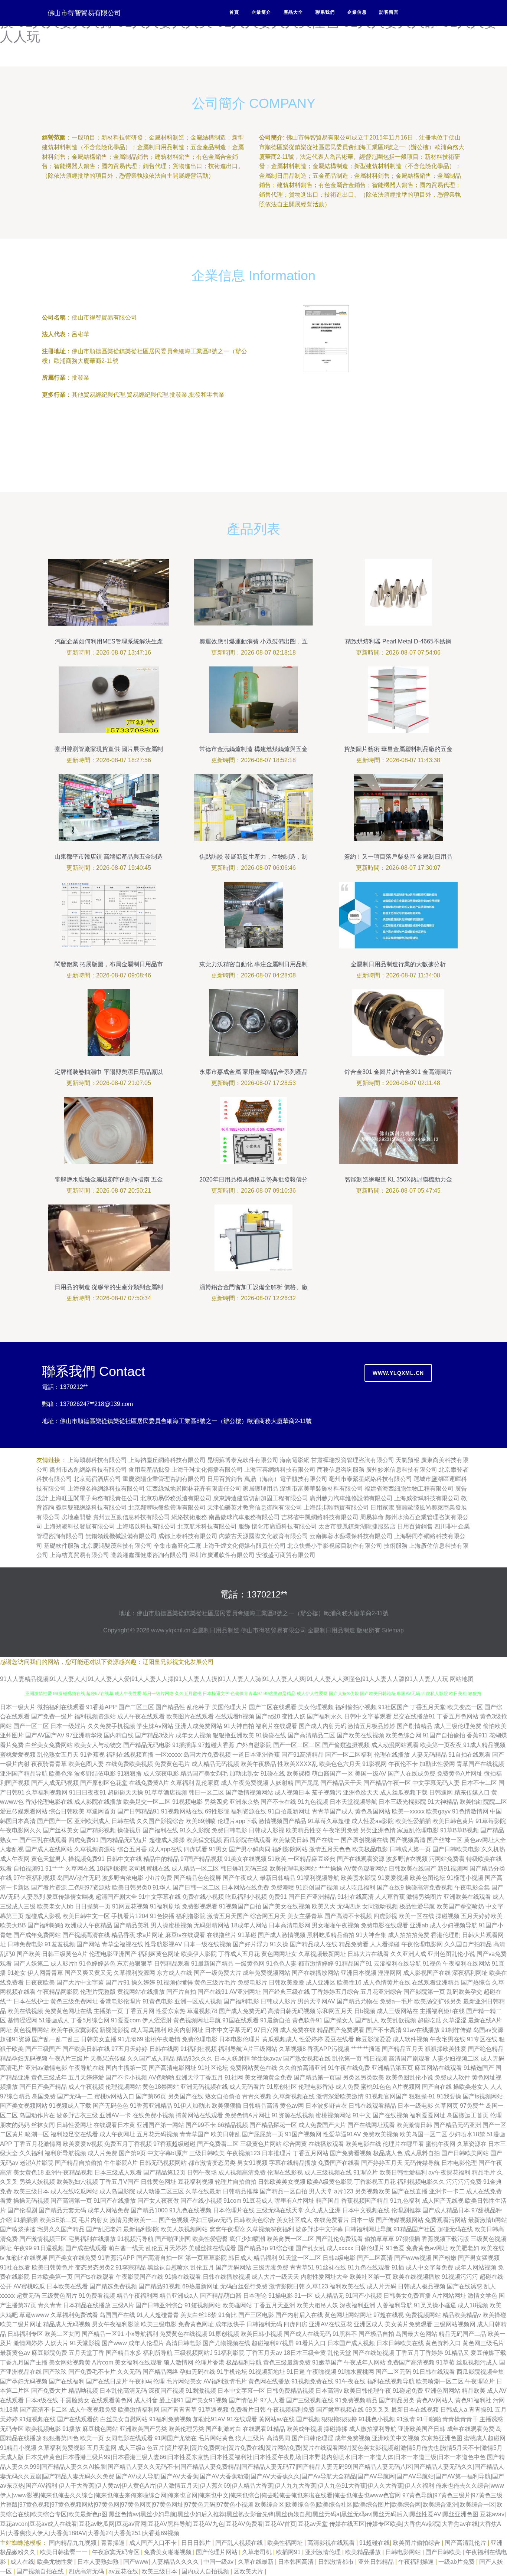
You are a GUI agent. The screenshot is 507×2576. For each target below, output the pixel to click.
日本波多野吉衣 (326, 2106)
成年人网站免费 (108, 2210)
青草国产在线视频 (480, 1764)
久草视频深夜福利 (270, 2229)
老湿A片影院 (37, 2163)
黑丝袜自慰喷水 (168, 2267)
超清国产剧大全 (116, 1897)
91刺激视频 (201, 2391)
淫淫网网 (390, 1973)
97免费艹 (472, 2106)
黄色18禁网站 (161, 2087)
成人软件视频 (410, 2039)
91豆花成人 (258, 2201)
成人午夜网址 (117, 2134)
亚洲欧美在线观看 (467, 1897)
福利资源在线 (249, 1811)
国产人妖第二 (31, 1964)
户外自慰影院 (254, 1745)
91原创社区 (282, 2087)
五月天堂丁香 (86, 2353)
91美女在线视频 (245, 1859)
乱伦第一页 (347, 2059)
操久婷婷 (143, 1982)
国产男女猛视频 (479, 2258)
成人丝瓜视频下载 (404, 1792)
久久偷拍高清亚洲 (302, 2068)
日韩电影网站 (404, 2552)
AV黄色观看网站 (365, 1869)
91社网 (234, 2077)
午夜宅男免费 (341, 1830)
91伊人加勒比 (192, 2106)
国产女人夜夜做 (158, 2201)
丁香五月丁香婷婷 (419, 2353)
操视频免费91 (86, 1859)
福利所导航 (158, 2353)
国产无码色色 (111, 2106)
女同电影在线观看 (129, 2438)
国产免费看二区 (218, 2144)
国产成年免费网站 (37, 1935)
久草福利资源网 (134, 1973)
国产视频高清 (408, 1840)
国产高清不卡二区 (44, 2410)
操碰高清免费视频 (429, 1887)
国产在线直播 (410, 2191)
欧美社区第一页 (370, 2277)
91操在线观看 (183, 2277)
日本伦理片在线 (234, 2210)
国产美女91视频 (206, 2400)
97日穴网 (266, 2030)
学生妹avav (266, 2059)
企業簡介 (261, 12)
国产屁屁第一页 (263, 2134)
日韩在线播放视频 (226, 2277)
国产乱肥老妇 (104, 2229)
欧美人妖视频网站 (184, 2229)
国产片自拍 (181, 1992)
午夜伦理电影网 (422, 1944)
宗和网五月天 (335, 2011)
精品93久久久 (194, 2059)
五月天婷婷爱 (86, 2077)
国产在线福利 (67, 2381)
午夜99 (23, 2248)
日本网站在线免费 (245, 1887)
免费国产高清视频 (411, 2362)
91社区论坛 (213, 2068)
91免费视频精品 (356, 2400)
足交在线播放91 (414, 1716)
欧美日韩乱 (226, 2134)
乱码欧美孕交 (464, 1992)
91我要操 (449, 2096)
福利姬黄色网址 (159, 1954)
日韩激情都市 (337, 2562)
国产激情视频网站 (249, 1792)
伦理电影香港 (316, 2087)
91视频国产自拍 (240, 1906)
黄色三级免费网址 (74, 2001)
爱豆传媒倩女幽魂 (70, 1897)
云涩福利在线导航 (398, 1964)
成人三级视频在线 (328, 2172)
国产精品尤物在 (357, 2001)
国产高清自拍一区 (160, 2258)
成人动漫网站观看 (395, 1745)
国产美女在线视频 (287, 1906)
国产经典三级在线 (286, 1992)
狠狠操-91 (422, 2096)
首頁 (234, 12)
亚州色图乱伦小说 (451, 1954)
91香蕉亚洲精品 (151, 2106)
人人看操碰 (385, 1944)
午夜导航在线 (86, 2068)
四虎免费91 (84, 1840)
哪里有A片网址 (295, 2201)
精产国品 (328, 2201)
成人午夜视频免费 (93, 2410)
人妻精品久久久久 (176, 2562)
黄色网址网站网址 (348, 2315)
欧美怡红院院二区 (483, 1802)
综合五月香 (132, 1849)
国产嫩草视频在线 (340, 2410)
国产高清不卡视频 (348, 1916)
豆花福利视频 (196, 2182)
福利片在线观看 (277, 1726)
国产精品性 (170, 1707)
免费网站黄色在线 (253, 2068)
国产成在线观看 (86, 2248)
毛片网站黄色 (216, 2438)
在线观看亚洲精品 (436, 1982)
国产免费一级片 (52, 1716)
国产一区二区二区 (297, 1745)
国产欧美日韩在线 (86, 2049)
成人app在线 (165, 1849)
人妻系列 (33, 1897)
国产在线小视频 (201, 2201)
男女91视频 (252, 2163)
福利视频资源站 (95, 1716)
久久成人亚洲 (323, 2210)
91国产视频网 (303, 2134)
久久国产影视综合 (160, 1821)
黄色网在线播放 (269, 2381)
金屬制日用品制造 (216, 1630)
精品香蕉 (123, 1935)
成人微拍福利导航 (373, 2429)
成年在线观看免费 (471, 2429)
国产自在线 (437, 2087)
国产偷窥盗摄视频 (346, 1745)
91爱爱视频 (393, 1878)
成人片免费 (102, 2153)
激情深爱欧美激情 (340, 2096)
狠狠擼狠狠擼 (339, 2419)
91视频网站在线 (182, 1811)
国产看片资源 (49, 1887)
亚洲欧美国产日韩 (422, 2429)
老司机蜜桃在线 (149, 1869)
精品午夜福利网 (137, 2296)
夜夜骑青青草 (49, 1764)
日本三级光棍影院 (402, 1802)
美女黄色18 (29, 2172)
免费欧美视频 (380, 2134)
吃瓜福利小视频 (246, 1897)
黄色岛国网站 (373, 1811)
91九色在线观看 (369, 2267)
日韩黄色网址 (158, 2182)
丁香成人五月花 (239, 1954)
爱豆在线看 (339, 2039)
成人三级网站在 (398, 2011)
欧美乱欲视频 (398, 2020)
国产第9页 (132, 2153)
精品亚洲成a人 (179, 2296)
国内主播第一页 (127, 2068)
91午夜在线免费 (349, 2068)
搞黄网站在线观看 (199, 2115)
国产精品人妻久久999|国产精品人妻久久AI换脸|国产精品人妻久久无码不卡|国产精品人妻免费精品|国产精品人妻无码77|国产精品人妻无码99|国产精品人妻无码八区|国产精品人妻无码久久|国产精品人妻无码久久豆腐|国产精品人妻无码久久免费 (252, 2467)
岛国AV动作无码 (79, 1878)
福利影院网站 (290, 1849)
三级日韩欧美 (207, 2153)
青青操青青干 (460, 2419)
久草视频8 (292, 2049)
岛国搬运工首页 (468, 2115)
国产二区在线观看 (273, 1707)
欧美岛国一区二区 (423, 2134)
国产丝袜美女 (61, 1830)
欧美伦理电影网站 (293, 1869)
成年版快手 (230, 2324)
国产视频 (308, 2419)
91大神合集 (371, 1935)
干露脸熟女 (75, 2400)
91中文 (362, 2115)
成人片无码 (382, 2286)
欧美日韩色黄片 (453, 1821)
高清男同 (278, 2438)
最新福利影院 (141, 2229)
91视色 (432, 1964)
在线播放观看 (326, 2144)
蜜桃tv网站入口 (114, 2096)
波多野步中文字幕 (319, 2229)
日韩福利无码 (264, 2324)
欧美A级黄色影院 (330, 2182)
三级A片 (123, 2305)
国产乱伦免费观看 (339, 2239)
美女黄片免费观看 (409, 2324)
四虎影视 (385, 1916)
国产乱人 (367, 2020)
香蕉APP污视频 (328, 2049)
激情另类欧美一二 (134, 2220)
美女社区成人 (294, 2220)
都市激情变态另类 (212, 2163)
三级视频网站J (193, 2353)
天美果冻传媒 (108, 2059)
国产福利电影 (241, 2001)
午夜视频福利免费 (291, 2410)
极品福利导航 (244, 2362)
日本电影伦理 (459, 2163)
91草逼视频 (213, 2410)
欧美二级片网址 (21, 2324)
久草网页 (447, 2106)
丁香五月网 (140, 2011)
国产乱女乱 (310, 2248)
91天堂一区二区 (300, 2258)
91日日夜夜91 (88, 1792)
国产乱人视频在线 (240, 2543)
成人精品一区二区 (195, 1869)
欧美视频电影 (43, 2429)
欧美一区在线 (416, 1916)
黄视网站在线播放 (141, 1992)
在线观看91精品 (264, 2429)
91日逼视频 (49, 2248)
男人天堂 (321, 2191)
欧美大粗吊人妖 (317, 2305)
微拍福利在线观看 (61, 1707)
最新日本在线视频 (415, 2410)
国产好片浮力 (251, 1944)
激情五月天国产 (228, 1916)
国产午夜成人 (241, 1878)
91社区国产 (393, 1707)
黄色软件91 (307, 2020)
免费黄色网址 (196, 2324)
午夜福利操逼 (417, 2562)
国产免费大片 (49, 2391)
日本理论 (255, 2296)
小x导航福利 (142, 2334)
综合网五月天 (268, 1916)
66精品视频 (233, 2125)
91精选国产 (479, 2068)
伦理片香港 (210, 2362)
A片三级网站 (260, 2049)
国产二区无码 (393, 2372)
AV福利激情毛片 (225, 2381)
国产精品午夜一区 (387, 1783)
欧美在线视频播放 (416, 2277)
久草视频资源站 (95, 1849)
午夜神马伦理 (147, 2381)
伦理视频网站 (123, 2087)
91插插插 (26, 2220)
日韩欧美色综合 (254, 2220)
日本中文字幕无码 (229, 2030)
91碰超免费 (408, 2391)
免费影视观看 (200, 1906)
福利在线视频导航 (391, 2381)
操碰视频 (448, 1916)
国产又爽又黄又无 (88, 1973)
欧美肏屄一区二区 (290, 2239)
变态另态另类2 (94, 2267)
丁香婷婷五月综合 (335, 1992)
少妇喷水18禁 (467, 2134)
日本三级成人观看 (118, 2172)
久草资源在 (472, 2144)
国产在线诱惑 (465, 2286)
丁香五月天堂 (428, 1707)
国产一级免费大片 (217, 1973)
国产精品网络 (160, 2372)
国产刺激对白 (223, 2429)
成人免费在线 (298, 2030)
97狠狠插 (408, 2239)
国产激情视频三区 (43, 2239)
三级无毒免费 (271, 2267)
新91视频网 (453, 1869)
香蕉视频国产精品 (365, 2201)
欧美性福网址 (286, 2543)
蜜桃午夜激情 (163, 2039)
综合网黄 (295, 2144)
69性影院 (217, 1811)
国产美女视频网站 (24, 2106)
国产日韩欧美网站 (465, 2153)
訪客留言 (389, 12)
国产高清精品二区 (311, 1735)
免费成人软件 (452, 2077)
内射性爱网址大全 (324, 2277)
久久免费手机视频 (111, 1726)
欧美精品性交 (304, 1830)
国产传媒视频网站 (400, 2220)
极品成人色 (388, 2153)
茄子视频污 (327, 1792)
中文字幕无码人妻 (436, 1783)
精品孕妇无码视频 (24, 2059)
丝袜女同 (43, 2125)
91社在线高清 (356, 1897)
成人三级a (132, 2448)
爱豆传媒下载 (488, 2353)
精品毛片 (484, 2172)
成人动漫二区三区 (160, 2191)
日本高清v (329, 2391)
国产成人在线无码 (307, 2334)
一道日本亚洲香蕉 (256, 1755)
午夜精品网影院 (58, 1992)
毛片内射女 (94, 2220)
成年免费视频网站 (266, 1973)
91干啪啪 (429, 2419)
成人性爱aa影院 (373, 1821)
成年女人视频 (193, 1735)
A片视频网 (407, 2087)
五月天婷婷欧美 (482, 1916)
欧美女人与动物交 (98, 1745)
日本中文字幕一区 (241, 2391)
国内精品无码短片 (124, 1840)
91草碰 (247, 1935)
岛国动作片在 (37, 2115)
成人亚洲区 (321, 1982)
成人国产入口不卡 (154, 2543)
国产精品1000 (149, 2210)
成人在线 (22, 2562)
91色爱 (395, 2248)
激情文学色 (483, 2296)
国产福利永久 (325, 1716)
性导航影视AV (163, 1944)
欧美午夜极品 (258, 1764)
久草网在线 (80, 1869)
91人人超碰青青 (158, 2315)
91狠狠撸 (130, 1774)
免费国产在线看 (339, 2163)
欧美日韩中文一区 (86, 1916)
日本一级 (363, 2220)
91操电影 (281, 2296)
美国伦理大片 (230, 1707)
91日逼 (296, 2372)
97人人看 (272, 2400)
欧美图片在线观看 (190, 1716)
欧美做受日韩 (290, 1840)
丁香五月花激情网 (37, 2144)
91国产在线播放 (115, 2201)
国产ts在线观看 (94, 2277)
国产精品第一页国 (317, 2077)
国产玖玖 (55, 2372)
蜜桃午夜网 (441, 2144)
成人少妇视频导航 (454, 1925)
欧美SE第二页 (58, 2220)
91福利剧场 (165, 1906)
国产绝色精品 (486, 2049)
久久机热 (493, 1849)
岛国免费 (44, 2096)
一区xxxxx (169, 1755)
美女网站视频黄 (70, 2362)
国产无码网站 (233, 2267)
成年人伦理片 (146, 2343)
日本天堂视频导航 (353, 1802)
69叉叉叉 (377, 2410)
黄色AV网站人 (435, 2400)
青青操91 (481, 2410)
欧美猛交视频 (204, 1840)
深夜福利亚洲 (357, 2305)
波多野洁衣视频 (407, 1859)
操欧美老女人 (471, 2087)
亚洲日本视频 (359, 1973)
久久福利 (31, 2153)
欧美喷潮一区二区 (440, 2381)
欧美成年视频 (304, 2429)
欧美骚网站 (237, 2305)
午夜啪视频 (321, 2372)
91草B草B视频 (459, 1830)
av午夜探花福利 (449, 2172)
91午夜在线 (350, 2381)
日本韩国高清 (297, 2562)
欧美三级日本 (31, 2191)
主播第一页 (108, 2011)
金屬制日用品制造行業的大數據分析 (398, 964)
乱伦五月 (202, 2267)
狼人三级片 (250, 2438)
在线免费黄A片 (149, 1783)
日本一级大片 (18, 1707)
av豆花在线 (123, 2571)
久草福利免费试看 (74, 2315)
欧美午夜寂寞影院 (74, 2030)
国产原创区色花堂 (104, 1783)
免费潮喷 (282, 1887)
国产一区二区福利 (349, 1755)
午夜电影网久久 (21, 1830)
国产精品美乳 (131, 1925)
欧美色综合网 (403, 1735)
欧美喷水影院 (359, 1878)
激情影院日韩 (287, 2286)
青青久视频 (257, 2096)
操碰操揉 (336, 2429)
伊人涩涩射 (157, 2020)
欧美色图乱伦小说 (409, 2077)
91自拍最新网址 (289, 1811)
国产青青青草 (179, 2410)
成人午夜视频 (86, 2087)
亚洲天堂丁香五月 (199, 2077)
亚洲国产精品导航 (24, 1774)
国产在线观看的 (78, 2419)
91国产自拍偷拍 (444, 1735)
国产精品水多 (124, 2353)
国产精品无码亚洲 (457, 2125)
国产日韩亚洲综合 (159, 2305)
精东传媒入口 (472, 1792)
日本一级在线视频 (207, 1944)
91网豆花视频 (130, 1906)
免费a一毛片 (396, 2001)
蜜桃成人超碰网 (485, 2438)
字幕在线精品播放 (293, 2163)
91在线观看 (242, 2419)
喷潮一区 (37, 2134)
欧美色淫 (61, 1774)
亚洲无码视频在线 (204, 2087)
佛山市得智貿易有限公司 (84, 13)
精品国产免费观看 (341, 2030)
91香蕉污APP (116, 2258)
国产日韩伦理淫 (313, 2438)
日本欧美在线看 (67, 2286)
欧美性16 (349, 1982)
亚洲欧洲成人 (92, 1821)
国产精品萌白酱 (221, 2296)
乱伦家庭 (207, 1783)
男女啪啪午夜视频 (336, 1925)
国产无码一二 (75, 2096)
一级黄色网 (250, 1964)
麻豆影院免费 (49, 2353)
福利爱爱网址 (428, 2115)
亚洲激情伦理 (324, 2552)
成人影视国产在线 (427, 1973)
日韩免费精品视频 (290, 2391)
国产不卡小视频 (126, 2077)
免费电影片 (252, 1982)
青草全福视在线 (122, 1944)
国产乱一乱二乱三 (56, 2039)
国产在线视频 (390, 2115)
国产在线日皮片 (107, 2381)
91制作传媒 (457, 2030)
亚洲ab (419, 1925)
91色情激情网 (470, 1811)
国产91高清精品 (302, 1755)
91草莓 (445, 2362)
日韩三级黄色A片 (65, 1954)
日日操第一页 (93, 1906)
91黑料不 (345, 2334)
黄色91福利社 (473, 2400)
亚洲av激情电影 (46, 2068)
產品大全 (293, 12)
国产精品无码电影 (147, 1745)
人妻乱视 (12, 1849)
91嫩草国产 (327, 2362)
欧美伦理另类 (186, 2429)
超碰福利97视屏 (273, 2343)
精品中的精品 (161, 1859)
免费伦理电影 (200, 2039)
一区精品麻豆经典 (312, 1859)
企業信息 (357, 12)
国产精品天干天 (341, 1783)
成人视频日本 (292, 1792)
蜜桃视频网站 (333, 2115)
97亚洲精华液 (84, 1735)
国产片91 (118, 1982)
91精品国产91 (354, 1964)
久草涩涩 (455, 2020)
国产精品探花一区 (273, 2125)
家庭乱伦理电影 (418, 1830)
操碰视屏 (129, 1830)
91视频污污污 (460, 2277)
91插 (398, 2267)
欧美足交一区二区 (147, 1802)
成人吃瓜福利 (357, 1887)
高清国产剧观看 (409, 2059)
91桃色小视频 (377, 2419)
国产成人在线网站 (49, 1849)
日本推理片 (277, 2153)
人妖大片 (56, 2343)
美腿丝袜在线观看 (212, 2248)
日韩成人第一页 (410, 1849)
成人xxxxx (340, 2248)
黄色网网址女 (279, 1954)
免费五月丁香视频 (128, 2144)
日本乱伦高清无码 (123, 2391)
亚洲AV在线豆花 (331, 2324)
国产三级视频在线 (310, 2400)
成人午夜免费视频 (245, 1783)
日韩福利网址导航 (368, 2229)
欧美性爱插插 (413, 1821)
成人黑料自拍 (422, 2153)
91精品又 (457, 2353)
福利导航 (230, 2049)
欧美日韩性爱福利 (403, 2172)
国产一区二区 (31, 1726)
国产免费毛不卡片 (92, 2372)
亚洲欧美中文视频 (396, 2438)
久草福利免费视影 (62, 2448)
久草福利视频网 (47, 1792)
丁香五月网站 (311, 2153)
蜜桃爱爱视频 (18, 1755)
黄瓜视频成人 (280, 2039)
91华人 (162, 1887)
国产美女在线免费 (73, 2258)
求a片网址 (150, 1935)
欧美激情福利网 (139, 2410)
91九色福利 (405, 2201)
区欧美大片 (249, 2571)
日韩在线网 (164, 2049)
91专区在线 (482, 2039)
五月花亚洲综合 (381, 1992)
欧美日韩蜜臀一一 (65, 2552)
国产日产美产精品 (43, 2087)
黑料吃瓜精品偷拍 (331, 1935)
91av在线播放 (421, 2030)
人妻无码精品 (429, 1755)
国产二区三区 (136, 1707)
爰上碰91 (171, 2400)
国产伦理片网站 (217, 2552)
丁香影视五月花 (375, 2182)
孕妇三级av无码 (211, 2220)
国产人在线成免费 (412, 1774)
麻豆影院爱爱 (373, 2039)
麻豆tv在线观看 (185, 1935)
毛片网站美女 (184, 2381)
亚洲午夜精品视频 (69, 2172)
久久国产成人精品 (151, 2059)
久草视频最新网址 (322, 1954)
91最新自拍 (275, 2020)
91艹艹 (55, 1869)
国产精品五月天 (403, 2049)
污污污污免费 (464, 2182)
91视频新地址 (267, 2372)
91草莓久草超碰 (329, 1821)
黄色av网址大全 (485, 1840)
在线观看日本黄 (114, 2125)
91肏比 (228, 2315)
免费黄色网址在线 (68, 2011)
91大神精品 (443, 1802)
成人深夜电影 (161, 1774)
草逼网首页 (101, 1811)
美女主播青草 (305, 1916)
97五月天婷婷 (130, 2049)
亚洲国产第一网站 (160, 2125)
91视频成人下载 (70, 2106)
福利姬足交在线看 (74, 2134)
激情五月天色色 (330, 1849)
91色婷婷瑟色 (97, 1964)
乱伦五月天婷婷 (166, 2248)
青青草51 (302, 2267)
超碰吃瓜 (429, 2020)
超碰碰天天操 (125, 1792)
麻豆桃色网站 (100, 2429)
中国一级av (219, 2562)
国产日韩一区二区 (196, 1887)
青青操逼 (114, 2543)
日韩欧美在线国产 (412, 1869)
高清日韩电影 (183, 2343)
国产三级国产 (43, 2049)
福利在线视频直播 (130, 1755)
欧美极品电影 (370, 1849)
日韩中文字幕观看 (368, 1716)
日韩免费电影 (25, 1944)
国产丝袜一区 (445, 1840)
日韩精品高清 (261, 2106)
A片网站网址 (449, 2296)
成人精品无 (329, 2296)
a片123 (344, 2191)
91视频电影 (187, 1802)
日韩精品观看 (172, 1964)
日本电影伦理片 (240, 2039)
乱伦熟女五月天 (58, 1755)
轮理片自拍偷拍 (236, 2182)
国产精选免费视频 (113, 2286)
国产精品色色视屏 (197, 1878)
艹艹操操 (330, 1869)
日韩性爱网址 (74, 2125)
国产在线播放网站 (315, 1973)
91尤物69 (131, 2039)
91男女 (218, 1849)
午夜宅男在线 (448, 2039)
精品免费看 (354, 1944)
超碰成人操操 (167, 1840)
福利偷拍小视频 (356, 1707)
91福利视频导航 (318, 1878)
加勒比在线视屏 (27, 2258)
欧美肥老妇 (464, 2248)
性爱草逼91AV (342, 2134)
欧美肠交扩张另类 (438, 2001)
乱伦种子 (199, 1707)
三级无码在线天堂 (280, 2210)
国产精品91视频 (160, 2286)
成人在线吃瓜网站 (74, 2191)
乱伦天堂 (339, 2353)
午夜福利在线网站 (467, 1964)
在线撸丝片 (222, 1935)
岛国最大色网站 (416, 2334)
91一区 (304, 2296)
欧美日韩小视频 (261, 2334)
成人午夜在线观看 (141, 1716)
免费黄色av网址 (427, 2248)
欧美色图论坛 (428, 1878)
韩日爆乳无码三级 (244, 1869)
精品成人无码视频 (67, 2324)
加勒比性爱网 (437, 1764)
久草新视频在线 (294, 2096)
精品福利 (265, 2258)
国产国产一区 (55, 1821)
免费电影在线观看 (385, 1925)
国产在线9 (390, 1887)
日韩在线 (123, 1821)
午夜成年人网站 (365, 2362)
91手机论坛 (232, 2372)
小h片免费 (159, 1878)
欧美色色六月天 (340, 1764)
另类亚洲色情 (378, 1830)
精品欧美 (474, 2391)
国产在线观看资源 (361, 1859)
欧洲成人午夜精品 (88, 1925)
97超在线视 (389, 2315)
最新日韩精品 (278, 1878)
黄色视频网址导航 (197, 2020)
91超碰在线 (374, 2543)
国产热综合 (476, 1982)
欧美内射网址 (186, 2030)
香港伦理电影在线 (49, 1802)
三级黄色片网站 (261, 2144)
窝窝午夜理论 (227, 2229)
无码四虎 (349, 1906)
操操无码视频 (31, 2201)
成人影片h (64, 1964)
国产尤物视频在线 (226, 2343)
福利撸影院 (191, 1916)
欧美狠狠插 (226, 2106)
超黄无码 (28, 2296)
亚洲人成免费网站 (199, 1726)
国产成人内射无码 (323, 1726)
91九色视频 (313, 1802)
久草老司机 (258, 2552)
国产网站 (88, 1944)
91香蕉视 (92, 1755)
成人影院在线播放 (98, 1802)
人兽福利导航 (395, 2305)
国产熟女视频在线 (307, 2059)
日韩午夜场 (202, 2172)
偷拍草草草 (379, 2239)
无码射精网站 (212, 1925)
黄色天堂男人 (49, 1859)
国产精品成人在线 (314, 1944)
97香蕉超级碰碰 (174, 2144)
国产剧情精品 (415, 1726)
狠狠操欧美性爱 (446, 2049)
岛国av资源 (488, 2030)
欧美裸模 (298, 1774)
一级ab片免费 (457, 2562)
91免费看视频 (97, 2296)
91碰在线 (273, 1774)
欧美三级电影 (159, 2324)
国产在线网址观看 (371, 2125)
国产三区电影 (256, 2315)
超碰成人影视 (43, 1916)
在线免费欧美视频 (129, 1764)
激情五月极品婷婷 (372, 1726)
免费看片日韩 (248, 2410)
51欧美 (277, 1859)
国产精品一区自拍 (284, 2191)
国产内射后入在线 (299, 2315)
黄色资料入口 (443, 2343)
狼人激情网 (179, 2362)
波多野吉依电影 (123, 1878)
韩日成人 (240, 2258)
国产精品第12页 (164, 2172)
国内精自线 (119, 1735)
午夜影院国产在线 (140, 2277)
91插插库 (184, 1745)
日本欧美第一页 (52, 2277)
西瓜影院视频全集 (480, 2372)
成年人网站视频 (475, 2267)
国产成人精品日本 (446, 2210)
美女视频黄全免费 (268, 2077)
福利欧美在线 (347, 2286)
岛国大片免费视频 (207, 1755)
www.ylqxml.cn (398, 1373)
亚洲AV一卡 (115, 2115)
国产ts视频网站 (483, 2096)
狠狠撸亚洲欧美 (233, 1735)
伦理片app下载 (237, 1821)
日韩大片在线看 (368, 1954)
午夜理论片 (480, 2381)
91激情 (406, 2419)
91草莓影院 (491, 1821)
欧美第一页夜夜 (441, 1745)
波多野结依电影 (95, 1774)
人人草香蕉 (390, 1897)
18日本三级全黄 (305, 2353)
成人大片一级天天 (275, 2277)
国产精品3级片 (155, 1735)
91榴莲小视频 (465, 1878)
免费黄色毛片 (172, 1764)
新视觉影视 (114, 2030)
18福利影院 (112, 1869)
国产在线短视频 (373, 2353)
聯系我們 (325, 12)
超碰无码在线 (455, 2229)
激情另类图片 (424, 1897)
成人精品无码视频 (215, 1764)
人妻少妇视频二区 (455, 2059)
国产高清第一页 (71, 2201)
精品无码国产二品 (462, 2334)
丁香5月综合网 (90, 2020)
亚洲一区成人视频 (198, 2001)
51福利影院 (229, 2353)
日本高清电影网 (290, 1925)
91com (232, 2201)
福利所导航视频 (65, 2153)
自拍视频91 (29, 1869)
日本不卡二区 (479, 1783)
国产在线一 (324, 1840)
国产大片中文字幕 (80, 1982)
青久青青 (50, 2305)
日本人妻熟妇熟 (99, 2562)
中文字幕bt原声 (168, 2153)
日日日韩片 (197, 2543)
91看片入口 (311, 2343)
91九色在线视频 (190, 2210)
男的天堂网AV (316, 2001)
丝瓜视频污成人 (477, 2362)
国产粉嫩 (445, 2258)
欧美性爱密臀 (210, 2239)
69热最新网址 (200, 2286)
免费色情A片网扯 (247, 2115)
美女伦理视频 (316, 1707)
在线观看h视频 (235, 1716)
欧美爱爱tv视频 (83, 2144)
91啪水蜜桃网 (356, 2372)
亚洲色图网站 (442, 2391)
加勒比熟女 (244, 1774)
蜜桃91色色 (376, 2087)
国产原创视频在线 (364, 1840)
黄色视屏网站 (31, 2030)
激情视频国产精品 (282, 1821)
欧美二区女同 (62, 2334)
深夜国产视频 (166, 2391)
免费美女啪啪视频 (169, 2552)
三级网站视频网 (455, 2324)
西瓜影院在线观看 (247, 1840)
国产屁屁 (307, 1783)
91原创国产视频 (317, 1887)
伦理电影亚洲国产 (113, 1954)
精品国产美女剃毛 (204, 1774)
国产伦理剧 (22, 2210)
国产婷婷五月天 (382, 2163)
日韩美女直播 (99, 2039)
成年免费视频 (353, 2438)
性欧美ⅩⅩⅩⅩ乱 (298, 1764)
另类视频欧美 (373, 2191)
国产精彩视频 (98, 1830)
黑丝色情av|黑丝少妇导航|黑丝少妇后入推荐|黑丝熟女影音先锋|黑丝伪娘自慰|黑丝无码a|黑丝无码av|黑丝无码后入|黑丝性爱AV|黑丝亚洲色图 (294, 2514)
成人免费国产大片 (322, 2125)
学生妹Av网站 (155, 1726)
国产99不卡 (201, 2125)
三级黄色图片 (59, 2296)
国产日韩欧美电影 (456, 1849)
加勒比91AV (209, 2419)
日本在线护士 (31, 2001)
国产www (114, 2343)
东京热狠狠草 (135, 1964)
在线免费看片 (331, 2220)
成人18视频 (473, 2305)
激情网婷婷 (28, 2343)
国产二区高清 (375, 2258)
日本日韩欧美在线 (400, 2343)
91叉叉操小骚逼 (435, 2305)
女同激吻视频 (380, 1906)
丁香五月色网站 (458, 1716)
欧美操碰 (494, 2315)
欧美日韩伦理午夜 (367, 2391)
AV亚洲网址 (245, 1992)
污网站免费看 (447, 1859)
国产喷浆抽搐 (18, 2229)
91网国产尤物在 (176, 2438)
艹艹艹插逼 (366, 2049)
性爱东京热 (171, 2011)
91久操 (279, 1944)
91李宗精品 (131, 2267)
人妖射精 (282, 1783)
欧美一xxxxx (408, 1811)
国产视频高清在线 (86, 1935)
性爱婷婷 (311, 2039)
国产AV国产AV (45, 1735)
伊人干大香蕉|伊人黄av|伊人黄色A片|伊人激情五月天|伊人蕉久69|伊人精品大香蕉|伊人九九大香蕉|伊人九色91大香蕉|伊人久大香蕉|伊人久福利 (246, 2486)
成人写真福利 (148, 2030)
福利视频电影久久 (421, 2182)
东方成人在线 (174, 1973)
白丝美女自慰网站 (124, 2419)
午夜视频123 (243, 2153)
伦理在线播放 (392, 1755)
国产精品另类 (397, 2400)
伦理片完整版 (98, 1992)
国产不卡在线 (278, 1802)
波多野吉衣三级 (77, 2115)
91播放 (72, 2429)
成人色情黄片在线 (387, 1982)
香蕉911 (477, 1735)
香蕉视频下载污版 (445, 2239)
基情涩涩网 (22, 2020)
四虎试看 (196, 1849)
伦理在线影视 (285, 2172)
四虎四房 (295, 2324)
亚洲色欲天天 (361, 1792)
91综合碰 (282, 2248)
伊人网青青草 (45, 1973)
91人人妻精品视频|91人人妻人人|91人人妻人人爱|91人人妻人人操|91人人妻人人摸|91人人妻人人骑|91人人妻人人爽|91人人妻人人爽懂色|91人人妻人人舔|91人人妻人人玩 (224, 1679)
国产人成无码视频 (55, 1783)
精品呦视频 (83, 2391)
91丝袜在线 (331, 2267)
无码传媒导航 (422, 2163)
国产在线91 (213, 1992)
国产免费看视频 (351, 2153)
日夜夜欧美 (40, 1982)
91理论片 (366, 2172)
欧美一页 (92, 2438)
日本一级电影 (415, 2106)
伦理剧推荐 (406, 2210)
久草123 (317, 2286)
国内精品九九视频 (73, 2543)
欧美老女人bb (55, 1906)
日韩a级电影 (339, 2258)
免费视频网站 (423, 2315)
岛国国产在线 (117, 2315)
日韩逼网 (441, 1792)
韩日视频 (375, 2059)
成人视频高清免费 (242, 2172)
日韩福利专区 (25, 2334)
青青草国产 (194, 2134)
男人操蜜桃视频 (171, 1925)
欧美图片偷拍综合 (417, 2543)
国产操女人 (339, 2020)
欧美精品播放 (364, 2552)
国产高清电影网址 (173, 2068)
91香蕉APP (102, 1707)
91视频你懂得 (175, 1982)
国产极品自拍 (376, 2334)
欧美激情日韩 (414, 2125)
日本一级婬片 (68, 1726)
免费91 (278, 1897)
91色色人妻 (281, 1964)
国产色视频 (174, 2220)
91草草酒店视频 (166, 1792)
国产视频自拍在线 (41, 2571)
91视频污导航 (135, 2239)
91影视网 (374, 1764)
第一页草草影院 (206, 2258)
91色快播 (162, 1916)
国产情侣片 (244, 2400)
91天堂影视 (85, 2343)
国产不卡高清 (384, 2030)
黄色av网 (292, 2106)
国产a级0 (268, 1716)
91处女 (17, 1973)
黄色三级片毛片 (215, 1982)
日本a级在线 (42, 2400)
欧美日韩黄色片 (53, 2267)
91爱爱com (126, 2020)
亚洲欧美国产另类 (143, 2429)
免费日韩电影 (229, 1830)
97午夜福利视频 (35, 1878)
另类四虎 (216, 1802)
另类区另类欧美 (363, 2077)
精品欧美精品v (462, 2315)
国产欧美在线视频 (360, 1735)
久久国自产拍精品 (468, 1944)
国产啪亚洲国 (173, 2239)
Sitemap (393, 1630)
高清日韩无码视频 (292, 2011)
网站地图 (462, 1679)
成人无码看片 (247, 2087)
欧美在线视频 (25, 2011)
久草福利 (182, 1783)
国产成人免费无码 (243, 2011)
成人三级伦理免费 (458, 1726)
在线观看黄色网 (112, 2400)
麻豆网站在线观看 (438, 2068)
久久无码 (129, 2372)
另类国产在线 (186, 2096)
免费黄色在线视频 (183, 2334)
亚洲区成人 (369, 2324)
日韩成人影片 (278, 2001)
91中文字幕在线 (160, 1897)
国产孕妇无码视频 (24, 2381)
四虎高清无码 (87, 2571)
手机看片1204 (130, 1916)
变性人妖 (294, 1716)
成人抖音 (146, 2400)
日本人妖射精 (232, 2059)
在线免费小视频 (153, 2115)
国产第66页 (151, 2096)
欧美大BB (13, 1925)
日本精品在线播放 (87, 2305)
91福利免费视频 (170, 2419)
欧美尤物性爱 (56, 2562)
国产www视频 (413, 2258)
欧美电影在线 (363, 2144)
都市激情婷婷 (316, 1964)
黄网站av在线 (277, 2419)
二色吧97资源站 (89, 1887)
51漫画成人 (54, 2020)
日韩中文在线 (124, 1859)
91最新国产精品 (212, 1964)
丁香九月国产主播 (24, 2362)
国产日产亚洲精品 (312, 1897)
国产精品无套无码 (62, 2210)
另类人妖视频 (37, 2182)
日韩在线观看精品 (372, 2106)
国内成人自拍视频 (206, 2571)
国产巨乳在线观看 (43, 1840)
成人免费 (347, 2087)
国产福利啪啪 (45, 1925)
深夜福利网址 (470, 1973)
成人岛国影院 (117, 2191)
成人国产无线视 (443, 2201)
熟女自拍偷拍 (223, 2096)
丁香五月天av (264, 2353)
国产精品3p (253, 2248)
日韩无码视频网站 (163, 2163)
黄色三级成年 (49, 2077)
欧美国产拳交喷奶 (460, 1906)
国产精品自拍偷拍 (79, 2163)
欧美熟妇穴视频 (77, 2182)
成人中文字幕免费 (429, 2267)
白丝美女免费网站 (49, 1745)
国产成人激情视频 (282, 1935)
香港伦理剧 (446, 1935)
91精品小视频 (18, 2448)
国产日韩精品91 (138, 1811)
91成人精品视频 (484, 1745)
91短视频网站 (203, 2305)
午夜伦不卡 (403, 1764)
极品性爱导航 (417, 1906)
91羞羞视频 (60, 1944)
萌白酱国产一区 (333, 1774)
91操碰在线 (271, 1735)
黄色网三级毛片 (483, 2343)
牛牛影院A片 (121, 2163)
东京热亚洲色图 (442, 2438)
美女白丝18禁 (199, 2315)
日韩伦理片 (370, 2248)
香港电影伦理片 (120, 2001)
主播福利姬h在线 (442, 2011)
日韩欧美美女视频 (282, 2182)
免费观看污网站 (446, 2220)
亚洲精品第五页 (392, 2068)
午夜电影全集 (472, 1887)
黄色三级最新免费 (287, 2362)
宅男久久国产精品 (61, 2229)
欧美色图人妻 (86, 1764)
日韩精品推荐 (241, 2191)
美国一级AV (371, 1774)
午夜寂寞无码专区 (117, 2552)
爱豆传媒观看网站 (24, 1811)
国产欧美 (29, 1954)
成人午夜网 (15, 1859)
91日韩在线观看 (434, 2372)
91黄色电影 (158, 2001)
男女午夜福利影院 (116, 2324)
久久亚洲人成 (408, 1954)
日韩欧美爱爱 (287, 1982)
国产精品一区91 (103, 2334)
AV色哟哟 (161, 2077)
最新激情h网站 (488, 2220)
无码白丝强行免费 (244, 2286)
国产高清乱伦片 (466, 2543)
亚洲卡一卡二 (447, 2191)
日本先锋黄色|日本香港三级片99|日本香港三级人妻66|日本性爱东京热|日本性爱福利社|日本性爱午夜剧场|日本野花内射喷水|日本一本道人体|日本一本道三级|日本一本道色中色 (255, 2457)
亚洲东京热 (244, 1802)
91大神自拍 (239, 1726)
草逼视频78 (202, 2011)
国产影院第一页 (424, 1992)
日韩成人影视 (266, 1830)
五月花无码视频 (157, 2134)
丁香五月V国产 (119, 2182)
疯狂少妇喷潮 (247, 2239)
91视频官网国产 (386, 2096)
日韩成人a (454, 2410)
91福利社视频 (199, 2049)
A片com (103, 2362)
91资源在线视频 (293, 2115)
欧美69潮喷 (201, 1821)
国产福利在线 (160, 1830)
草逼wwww (34, 2315)
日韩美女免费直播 (407, 2296)
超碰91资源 (15, 2039)
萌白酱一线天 (126, 2248)
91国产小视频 (364, 2296)
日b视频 (365, 2011)
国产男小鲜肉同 (250, 1849)
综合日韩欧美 (67, 1811)
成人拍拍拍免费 (409, 1935)
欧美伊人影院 (199, 1954)
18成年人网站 (249, 1925)
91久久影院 (195, 1830)
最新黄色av (15, 2353)
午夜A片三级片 (69, 2059)
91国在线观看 (241, 2020)
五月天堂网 (102, 2448)
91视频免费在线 (313, 2381)
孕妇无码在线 (197, 2372)
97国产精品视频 (202, 1859)
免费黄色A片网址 (460, 1774)
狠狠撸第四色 (61, 2438)
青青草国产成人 (333, 1811)
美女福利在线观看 (138, 2362)
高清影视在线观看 (332, 2543)
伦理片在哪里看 (403, 2144)
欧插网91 (289, 2552)
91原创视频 (224, 2334)
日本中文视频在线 (366, 2210)
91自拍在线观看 (470, 1755)
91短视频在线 (37, 2419)
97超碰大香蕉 (216, 1745)
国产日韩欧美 (444, 2552)
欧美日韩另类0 (132, 1887)
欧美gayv (438, 1811)
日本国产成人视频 (351, 2343)
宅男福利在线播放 (92, 2239)
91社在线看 (15, 2267)
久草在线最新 (203, 2191)
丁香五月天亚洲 (274, 2305)
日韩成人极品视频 (422, 2286)
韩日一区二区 (206, 1792)
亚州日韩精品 (377, 2562)
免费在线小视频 (203, 1897)
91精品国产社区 (415, 2229)
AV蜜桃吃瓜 (29, 2286)
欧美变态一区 (465, 1707)
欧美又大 (324, 1906)
